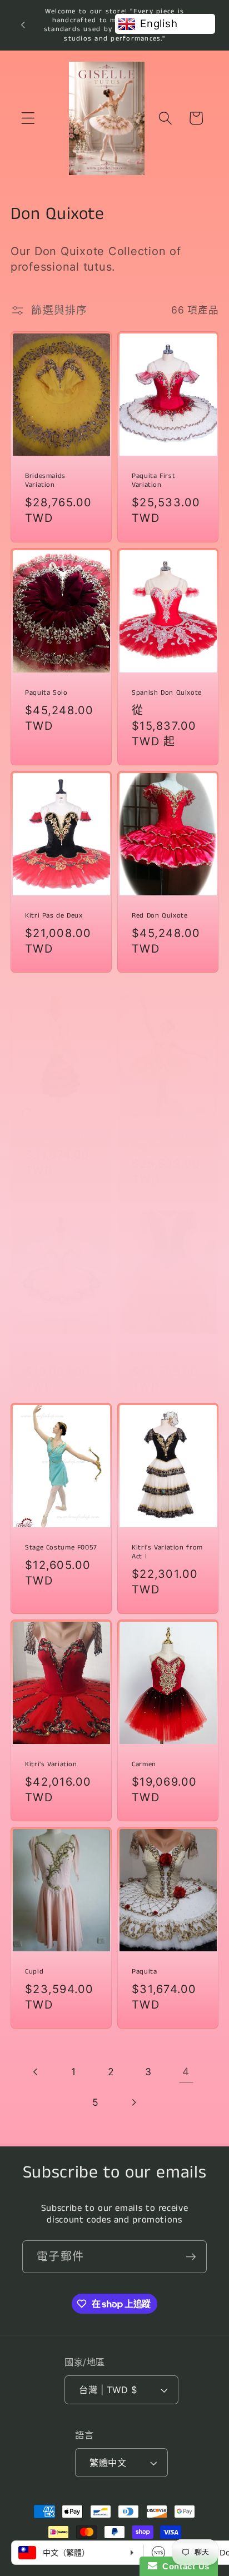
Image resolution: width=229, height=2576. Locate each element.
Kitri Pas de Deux (54, 916)
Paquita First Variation (153, 481)
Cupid (34, 1972)
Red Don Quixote (160, 916)
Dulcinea (39, 1354)
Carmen (144, 1764)
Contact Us (183, 2566)
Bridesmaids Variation (45, 481)
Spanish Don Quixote (167, 692)
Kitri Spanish (153, 1354)
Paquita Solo (46, 692)
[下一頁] (133, 2102)
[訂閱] (191, 2256)
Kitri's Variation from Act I (167, 1552)
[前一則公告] (23, 25)
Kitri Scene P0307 (54, 1137)
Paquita (144, 1972)
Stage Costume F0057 (61, 1547)
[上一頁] (36, 2072)
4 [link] (186, 2072)
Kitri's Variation (51, 1764)
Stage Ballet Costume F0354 (167, 1142)
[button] (28, 118)
